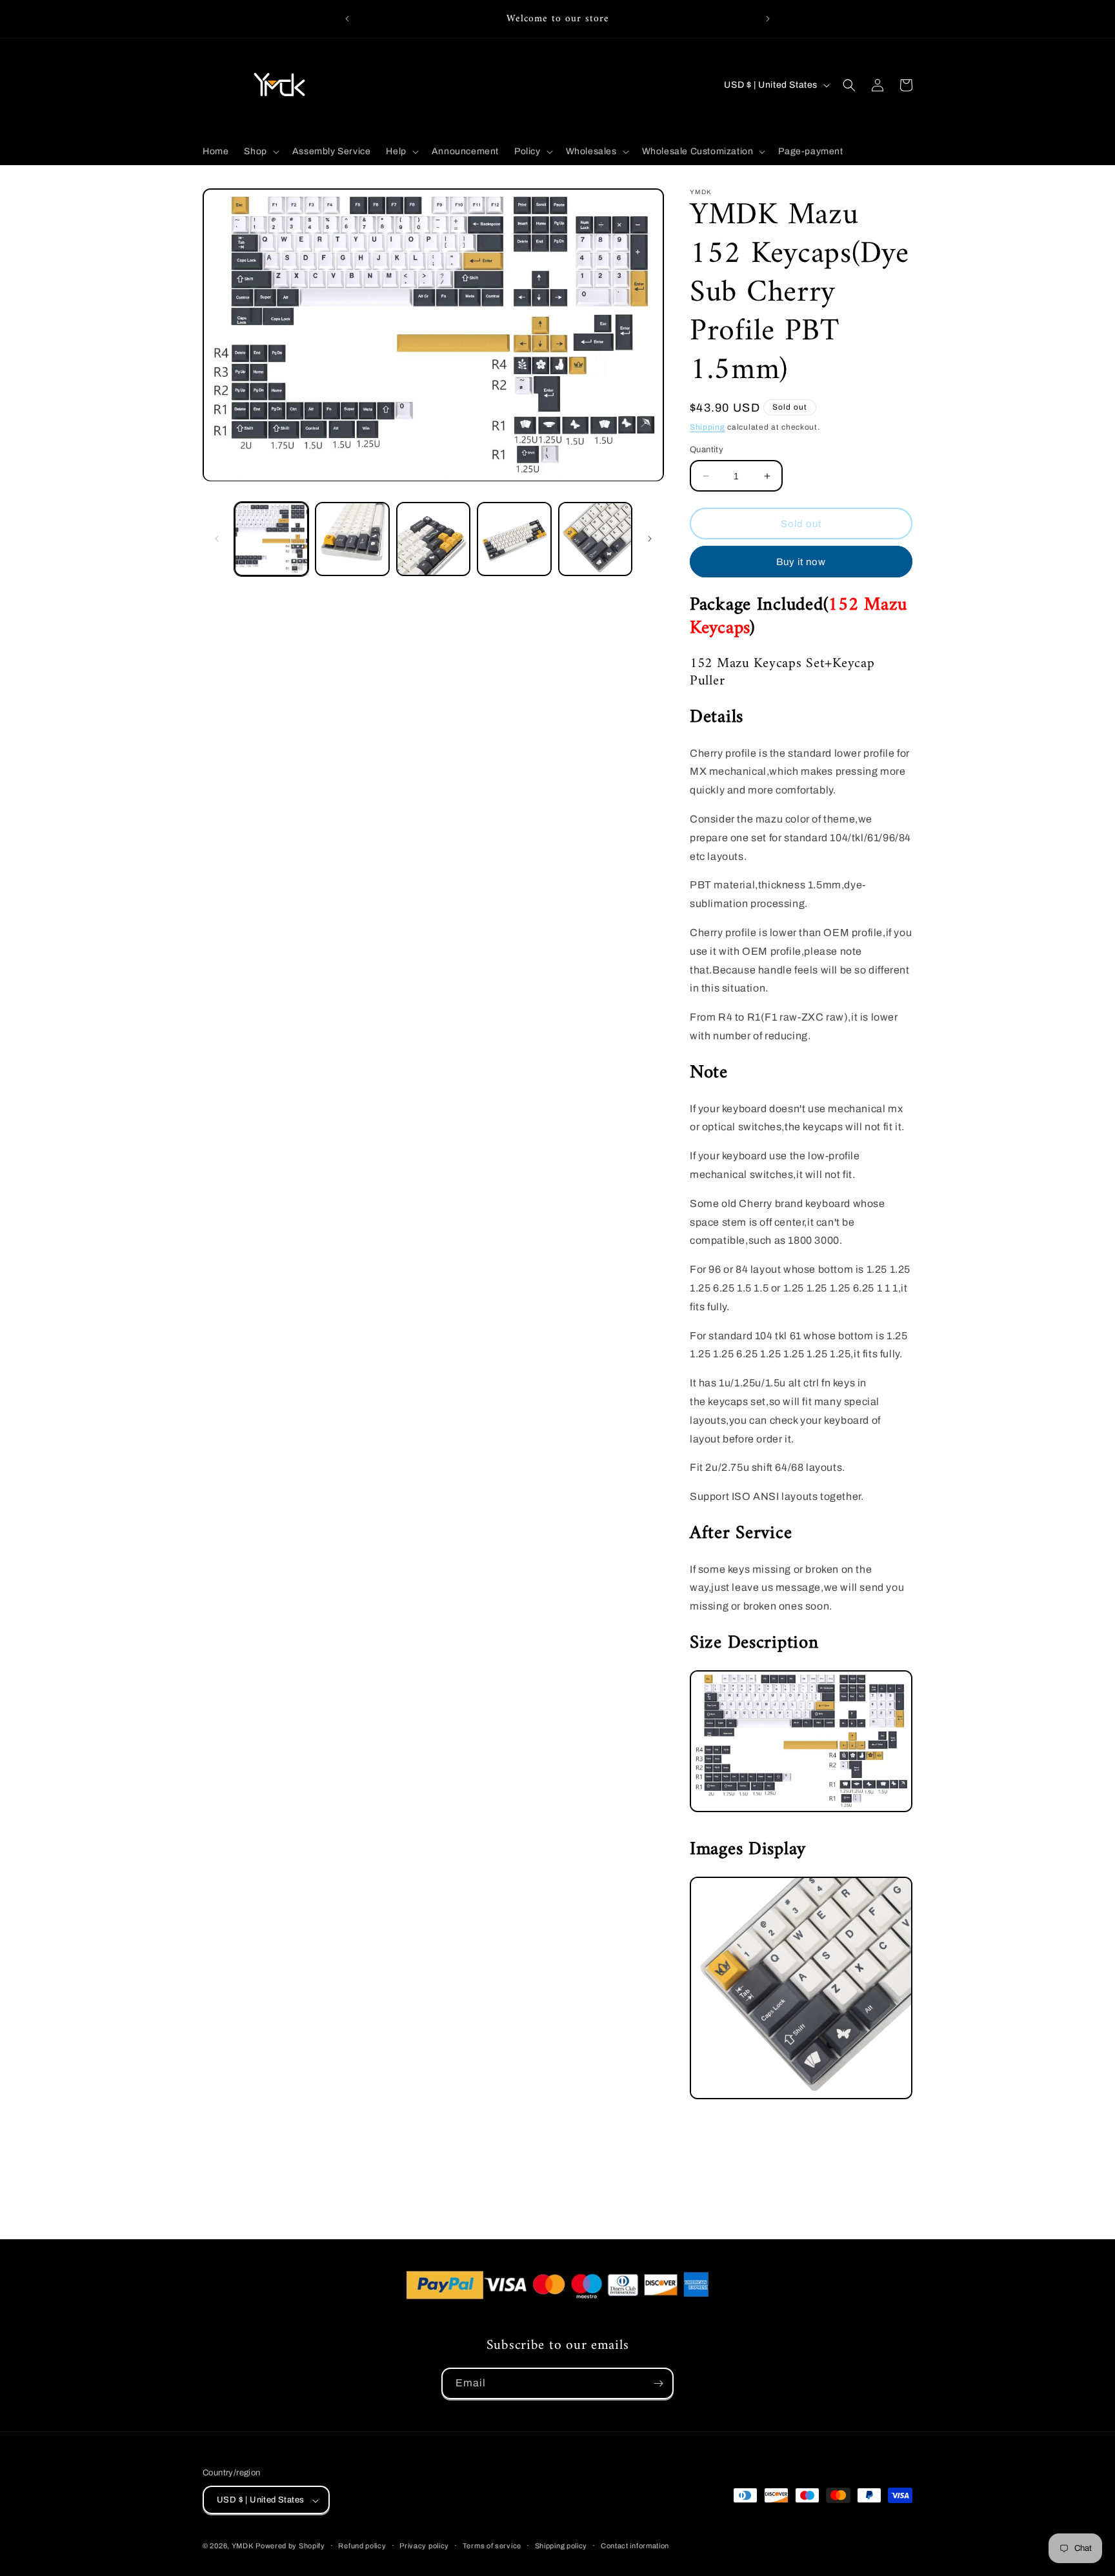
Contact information (635, 2546)
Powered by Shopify (290, 2546)
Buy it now (801, 562)
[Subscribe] (658, 2383)
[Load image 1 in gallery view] (271, 539)
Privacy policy (424, 2546)
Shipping (708, 427)
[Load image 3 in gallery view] (433, 539)
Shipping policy (561, 2546)
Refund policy (362, 2546)
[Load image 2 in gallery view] (352, 539)
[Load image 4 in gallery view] (514, 539)
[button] (260, 152)
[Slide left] (217, 539)
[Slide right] (650, 539)
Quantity (707, 450)
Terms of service (492, 2546)
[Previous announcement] (347, 19)
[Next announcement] (768, 19)
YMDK (243, 2546)
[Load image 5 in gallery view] (595, 539)
